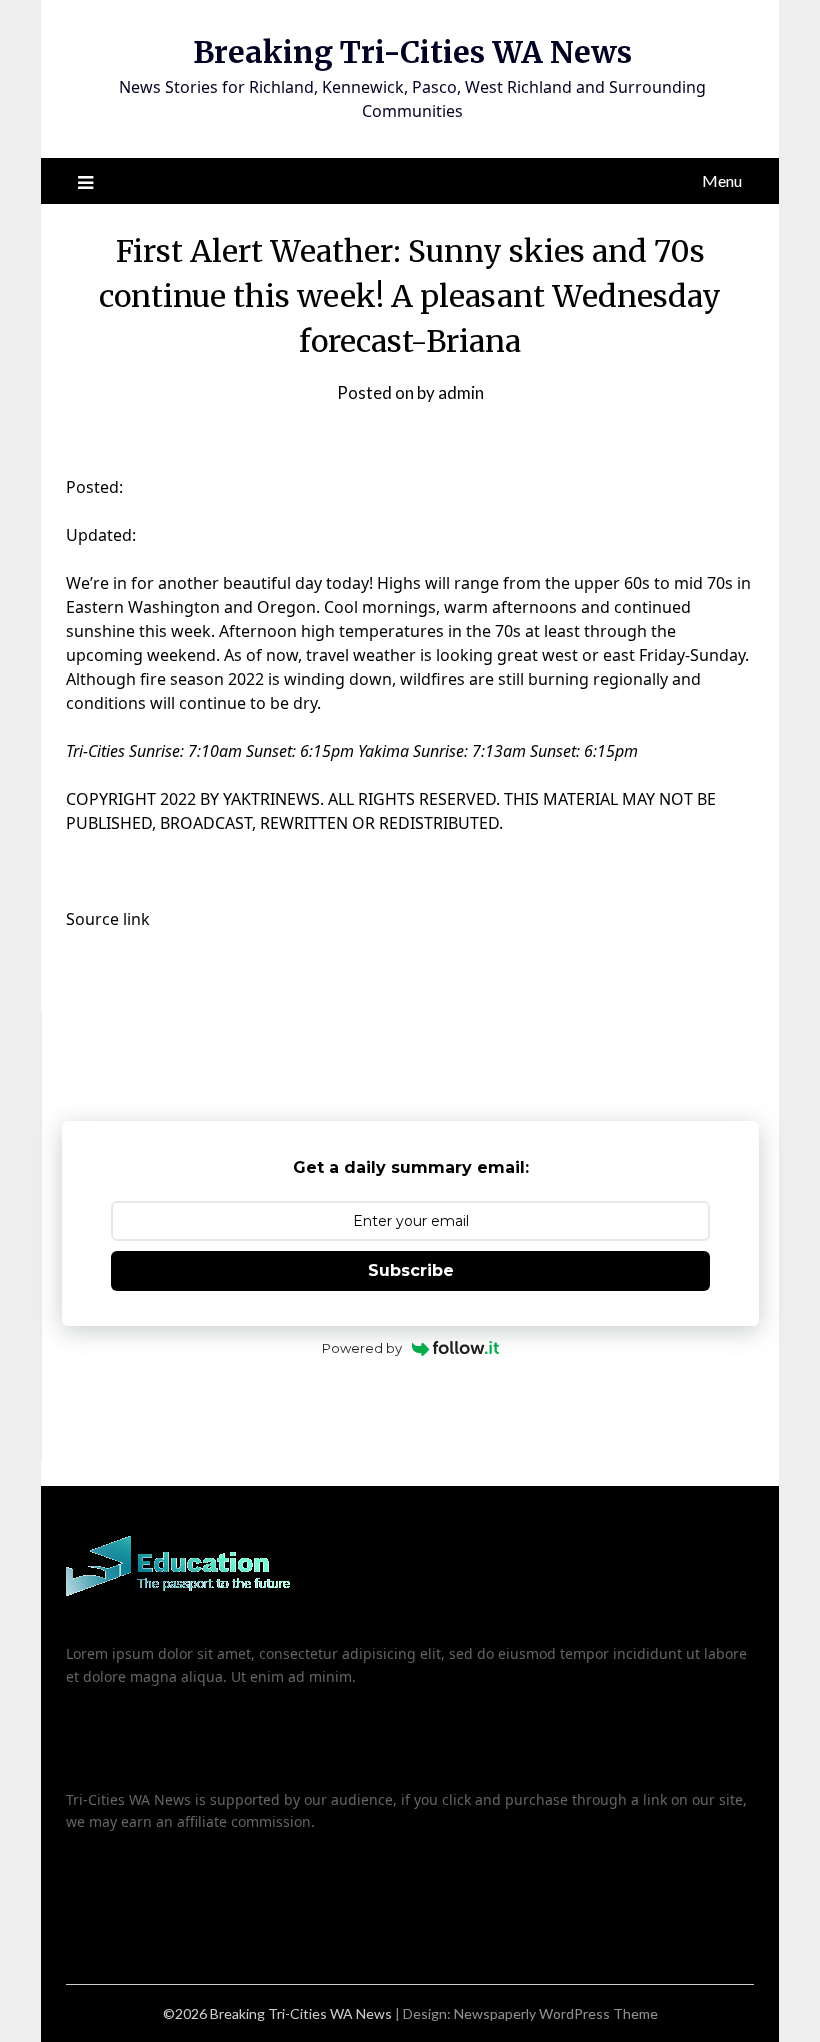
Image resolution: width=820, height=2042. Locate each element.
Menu (722, 180)
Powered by (362, 1348)
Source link (108, 919)
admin (461, 392)
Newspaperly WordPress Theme (556, 2013)
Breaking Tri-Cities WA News (412, 52)
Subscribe (411, 1270)
